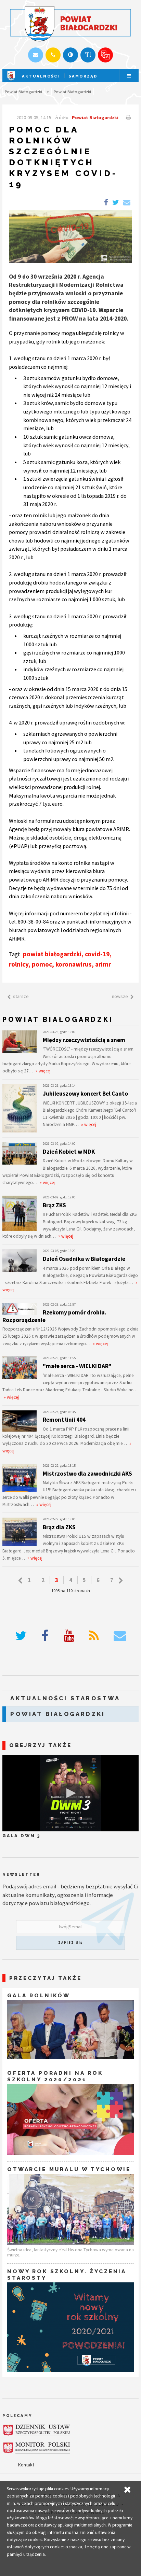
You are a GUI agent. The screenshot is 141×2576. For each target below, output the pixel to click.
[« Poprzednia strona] (20, 1581)
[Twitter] (21, 1636)
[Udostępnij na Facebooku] (106, 203)
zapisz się (70, 1943)
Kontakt (26, 2465)
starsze (21, 996)
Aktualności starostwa (65, 1698)
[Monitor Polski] (37, 2448)
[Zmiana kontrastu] (70, 55)
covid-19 (97, 954)
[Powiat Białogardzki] (11, 81)
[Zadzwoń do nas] (53, 55)
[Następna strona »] (121, 1581)
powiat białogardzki (52, 954)
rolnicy (19, 964)
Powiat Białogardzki (23, 91)
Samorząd (83, 76)
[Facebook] (45, 1636)
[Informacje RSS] (94, 1636)
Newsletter (21, 1874)
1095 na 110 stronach (71, 1590)
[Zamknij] (127, 2490)
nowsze (120, 996)
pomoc (42, 964)
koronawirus (74, 964)
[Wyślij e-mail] (35, 55)
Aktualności (41, 76)
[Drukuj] (128, 117)
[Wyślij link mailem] (126, 203)
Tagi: (15, 954)
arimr (103, 964)
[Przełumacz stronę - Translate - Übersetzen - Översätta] (105, 55)
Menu (129, 76)
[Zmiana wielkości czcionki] (88, 55)
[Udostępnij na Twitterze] (116, 203)
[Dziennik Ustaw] (37, 2430)
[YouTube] (69, 1636)
